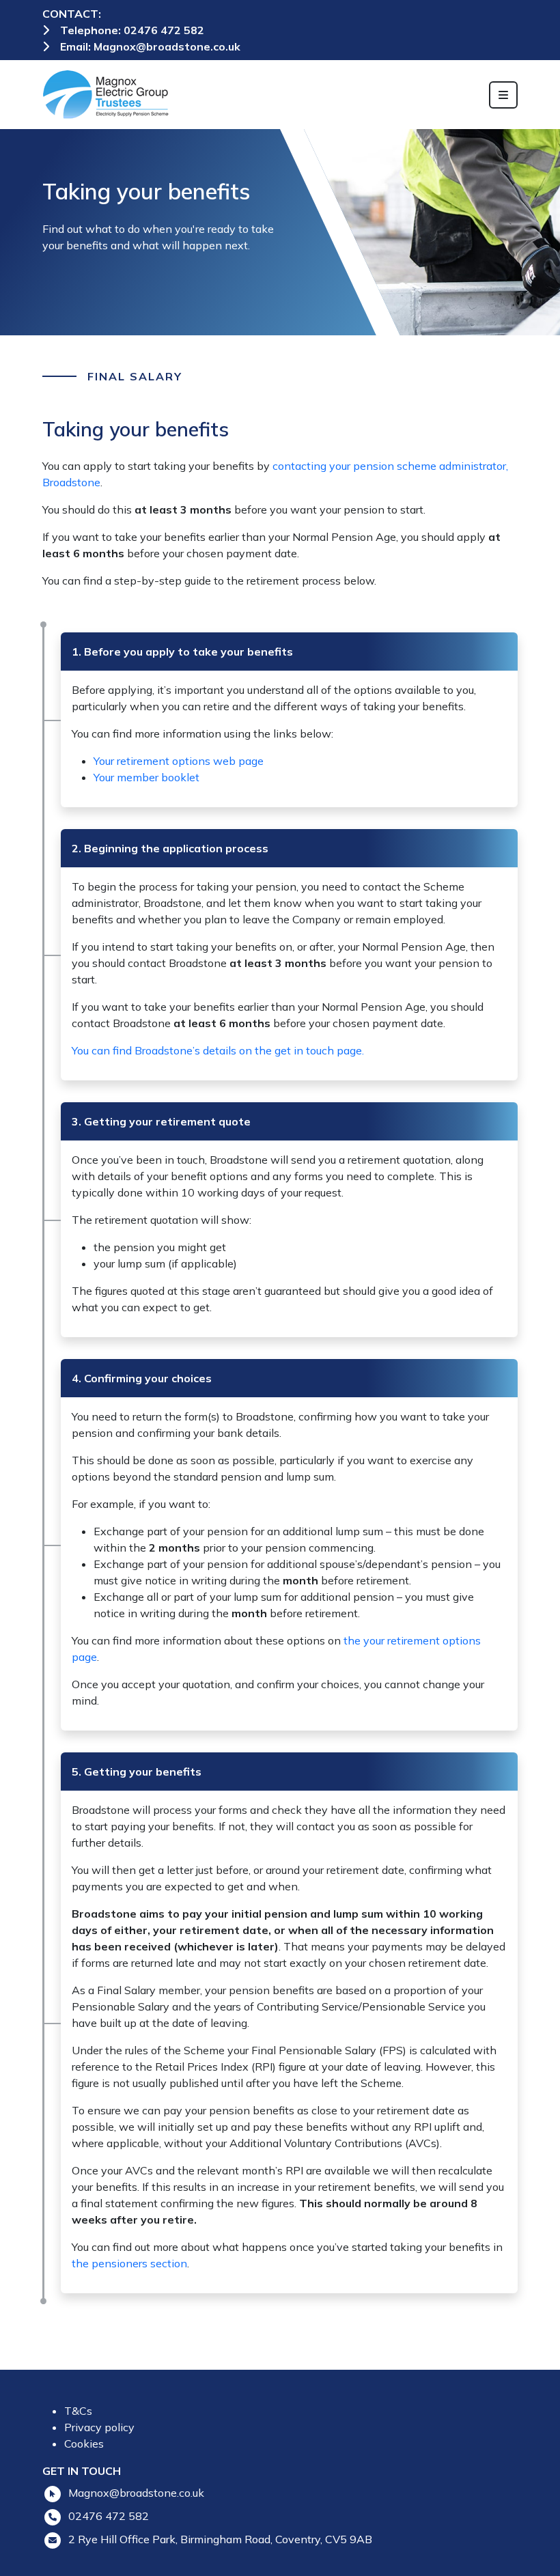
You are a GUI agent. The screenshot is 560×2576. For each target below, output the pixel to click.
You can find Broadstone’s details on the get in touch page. (218, 1050)
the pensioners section (129, 2263)
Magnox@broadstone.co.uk (167, 46)
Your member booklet (146, 777)
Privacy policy (99, 2427)
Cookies (84, 2444)
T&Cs (78, 2411)
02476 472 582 (164, 30)
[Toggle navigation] (503, 95)
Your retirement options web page (181, 761)
